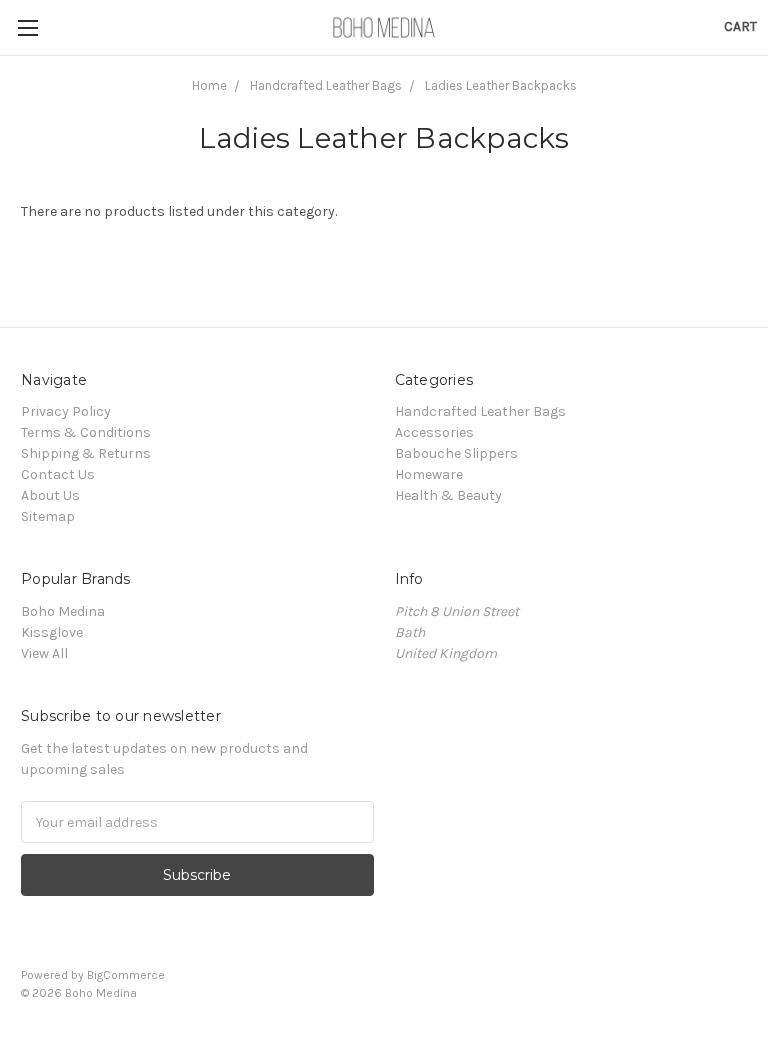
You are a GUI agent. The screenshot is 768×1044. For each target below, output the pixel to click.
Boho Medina (63, 611)
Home (209, 85)
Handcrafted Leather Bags (326, 85)
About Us (50, 495)
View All (44, 653)
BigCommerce (126, 975)
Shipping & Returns (86, 453)
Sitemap (48, 516)
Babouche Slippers (456, 453)
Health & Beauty (448, 495)
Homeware (429, 474)
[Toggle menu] (27, 27)
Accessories (434, 432)
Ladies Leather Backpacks (501, 85)
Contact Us (58, 474)
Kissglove (52, 632)
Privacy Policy (66, 411)
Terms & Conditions (86, 432)
